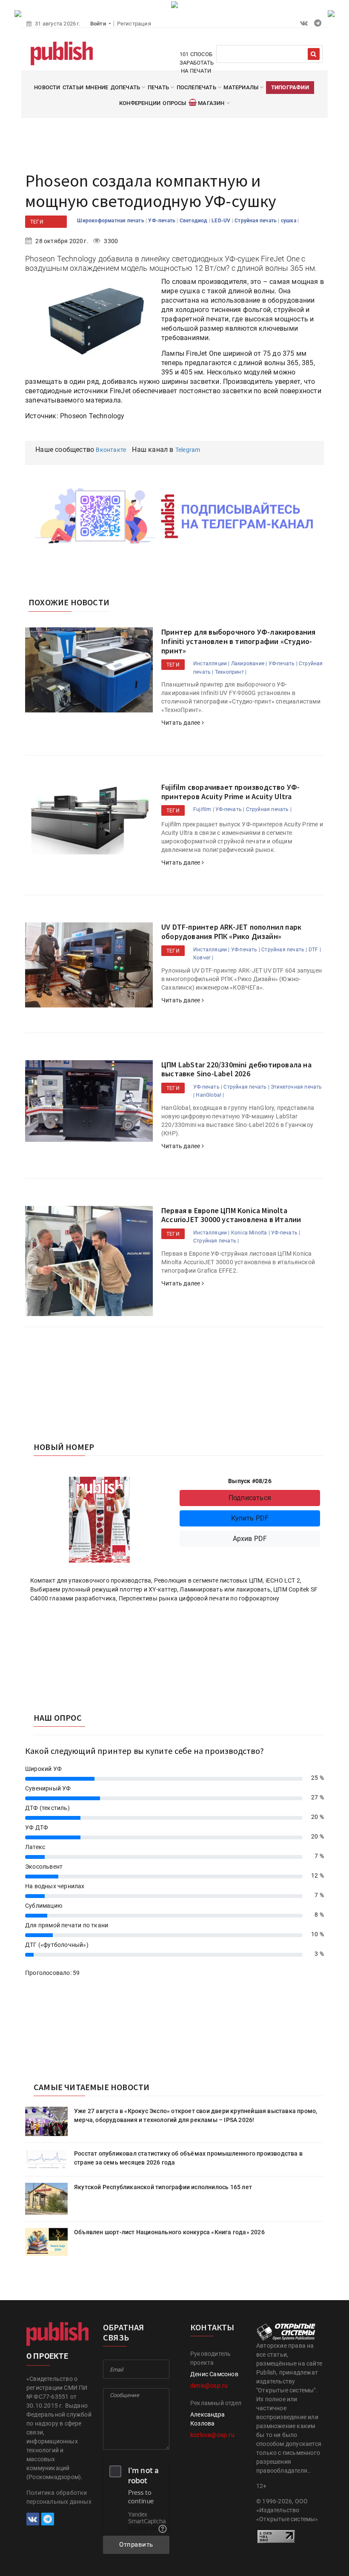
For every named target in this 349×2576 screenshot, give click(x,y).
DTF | (315, 950)
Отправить (136, 2545)
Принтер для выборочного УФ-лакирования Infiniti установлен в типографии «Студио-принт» (239, 641)
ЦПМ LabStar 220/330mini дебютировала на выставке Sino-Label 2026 (236, 1069)
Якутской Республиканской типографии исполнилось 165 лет (163, 2187)
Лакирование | (249, 664)
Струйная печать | (269, 809)
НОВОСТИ (47, 87)
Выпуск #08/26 (250, 1481)
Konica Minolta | (250, 1233)
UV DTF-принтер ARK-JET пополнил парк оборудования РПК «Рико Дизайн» (231, 932)
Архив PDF (250, 1539)
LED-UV (222, 221)
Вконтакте (111, 450)
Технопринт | (231, 672)
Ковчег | (203, 958)
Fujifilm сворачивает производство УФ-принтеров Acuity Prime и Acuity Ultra (230, 792)
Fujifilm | (204, 809)
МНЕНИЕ (97, 87)
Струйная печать (256, 221)
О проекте (47, 2356)
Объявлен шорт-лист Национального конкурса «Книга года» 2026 (169, 2232)
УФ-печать (162, 221)
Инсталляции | (212, 664)
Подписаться (250, 1498)
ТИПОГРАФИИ (290, 87)
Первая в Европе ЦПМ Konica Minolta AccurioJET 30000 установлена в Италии (231, 1215)
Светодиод (194, 221)
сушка (289, 221)
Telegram (188, 450)
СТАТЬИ (73, 87)
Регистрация (134, 24)
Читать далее (182, 723)
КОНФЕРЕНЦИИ (140, 103)
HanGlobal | (210, 1095)
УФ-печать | (283, 664)
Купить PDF (250, 1518)
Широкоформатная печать (111, 221)
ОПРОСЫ (174, 103)
